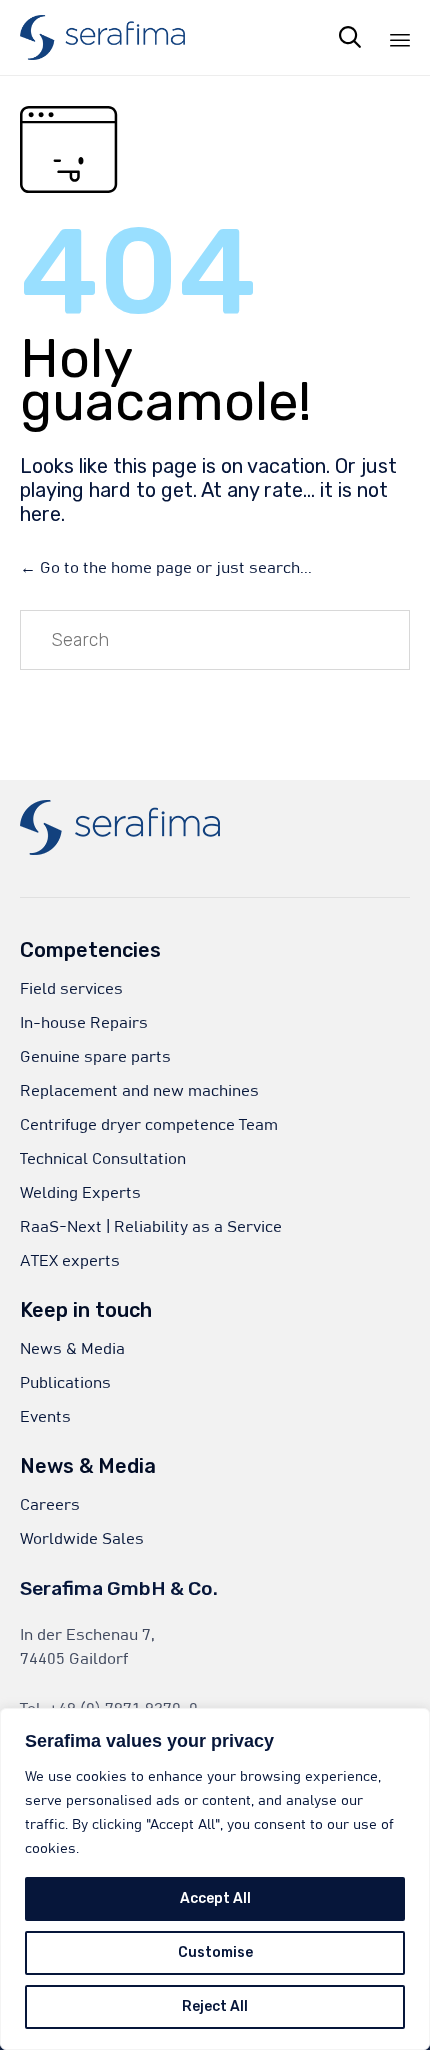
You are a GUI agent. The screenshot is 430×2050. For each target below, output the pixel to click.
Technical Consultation (103, 1159)
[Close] (409, 1725)
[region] (215, 1879)
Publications (65, 1383)
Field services (71, 989)
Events (45, 1417)
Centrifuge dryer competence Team (149, 1125)
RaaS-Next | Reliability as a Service (151, 1227)
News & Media (72, 1349)
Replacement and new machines (139, 1091)
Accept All (215, 1898)
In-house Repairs (84, 1023)
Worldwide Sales (82, 1539)
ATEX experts (70, 1261)
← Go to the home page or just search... (166, 568)
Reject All (215, 2006)
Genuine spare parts (95, 1057)
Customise (215, 1952)
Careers (50, 1505)
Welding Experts (80, 1193)
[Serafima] (102, 37)
